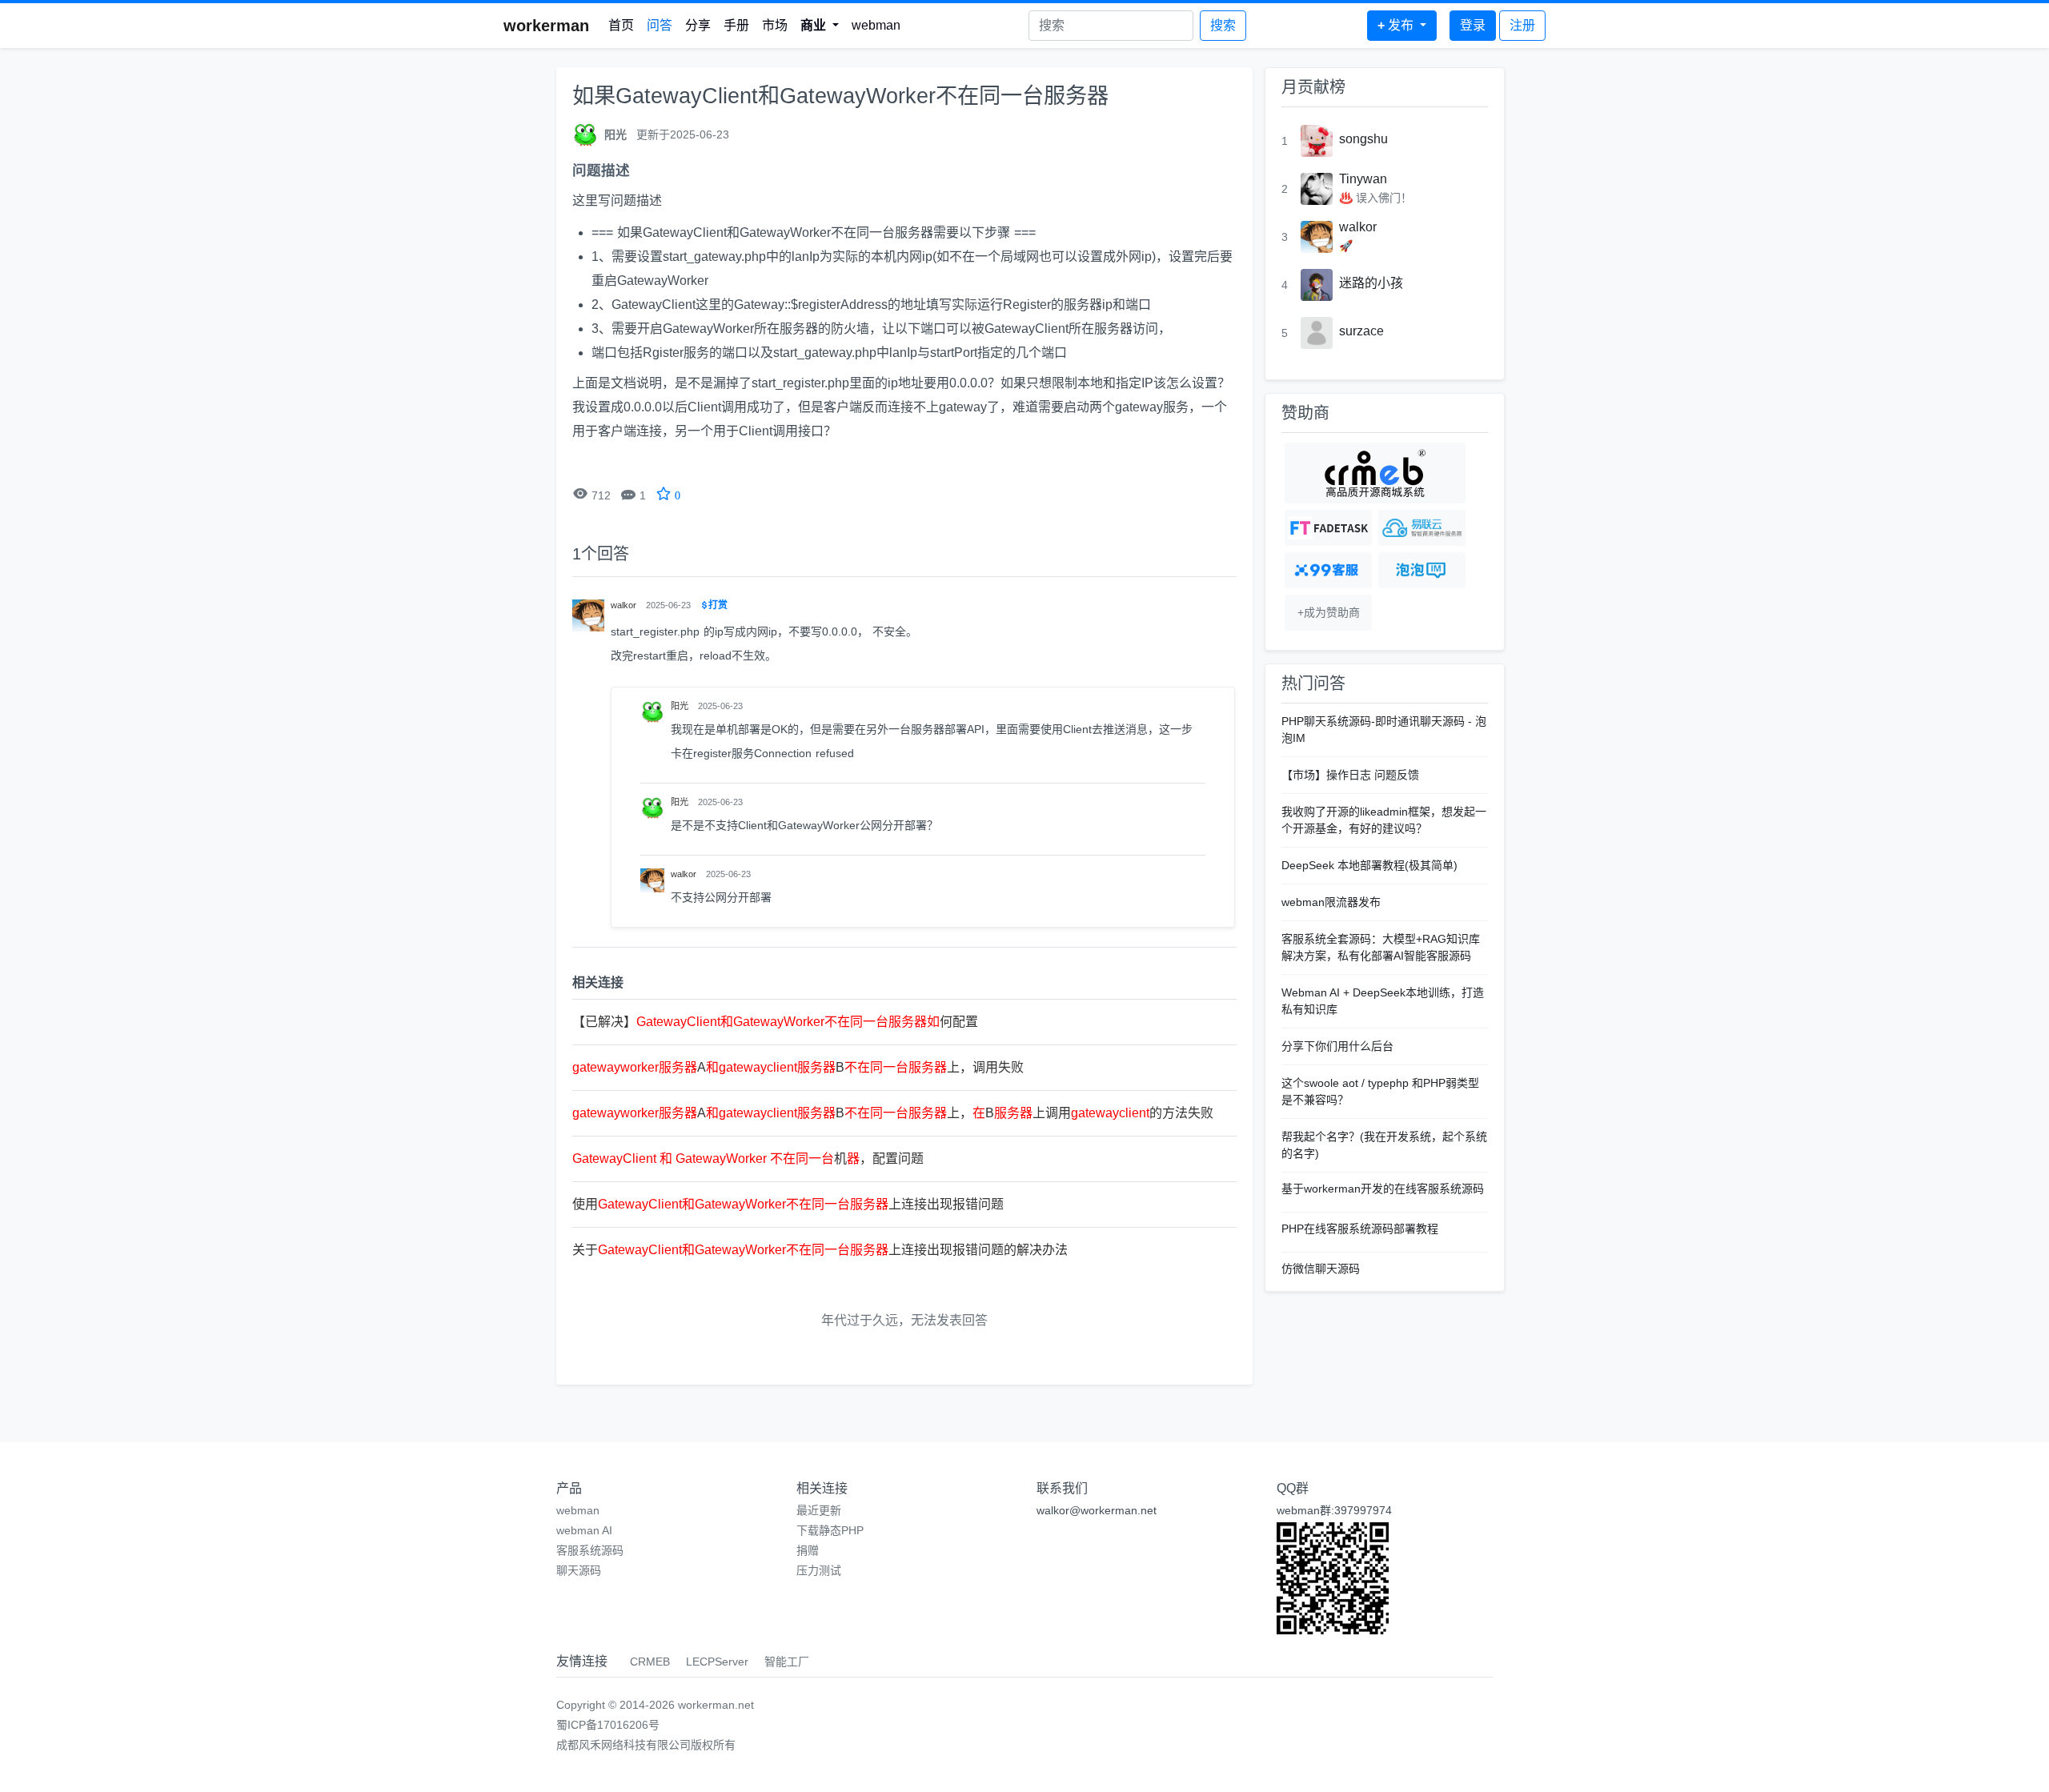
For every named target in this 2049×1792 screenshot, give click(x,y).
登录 (1473, 25)
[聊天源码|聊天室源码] (1422, 570)
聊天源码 (579, 1570)
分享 (698, 25)
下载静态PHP (830, 1530)
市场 (775, 25)
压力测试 (819, 1570)
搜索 (1223, 25)
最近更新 (819, 1510)
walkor (1358, 227)
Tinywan (1363, 179)
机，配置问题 (748, 1159)
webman (876, 25)
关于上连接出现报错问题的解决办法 (820, 1250)
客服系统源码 (590, 1550)
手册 (736, 25)
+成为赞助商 (1329, 612)
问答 (660, 25)
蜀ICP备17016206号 (608, 1725)
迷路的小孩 (1371, 283)
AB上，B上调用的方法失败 (893, 1113)
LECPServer (717, 1662)
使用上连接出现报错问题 (788, 1204)
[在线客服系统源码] (1328, 570)
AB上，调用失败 (798, 1067)
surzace (1361, 331)
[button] (820, 26)
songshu (1363, 139)
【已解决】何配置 (775, 1022)
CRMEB (650, 1662)
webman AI (584, 1530)
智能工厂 (787, 1662)
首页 (621, 25)
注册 (1522, 25)
